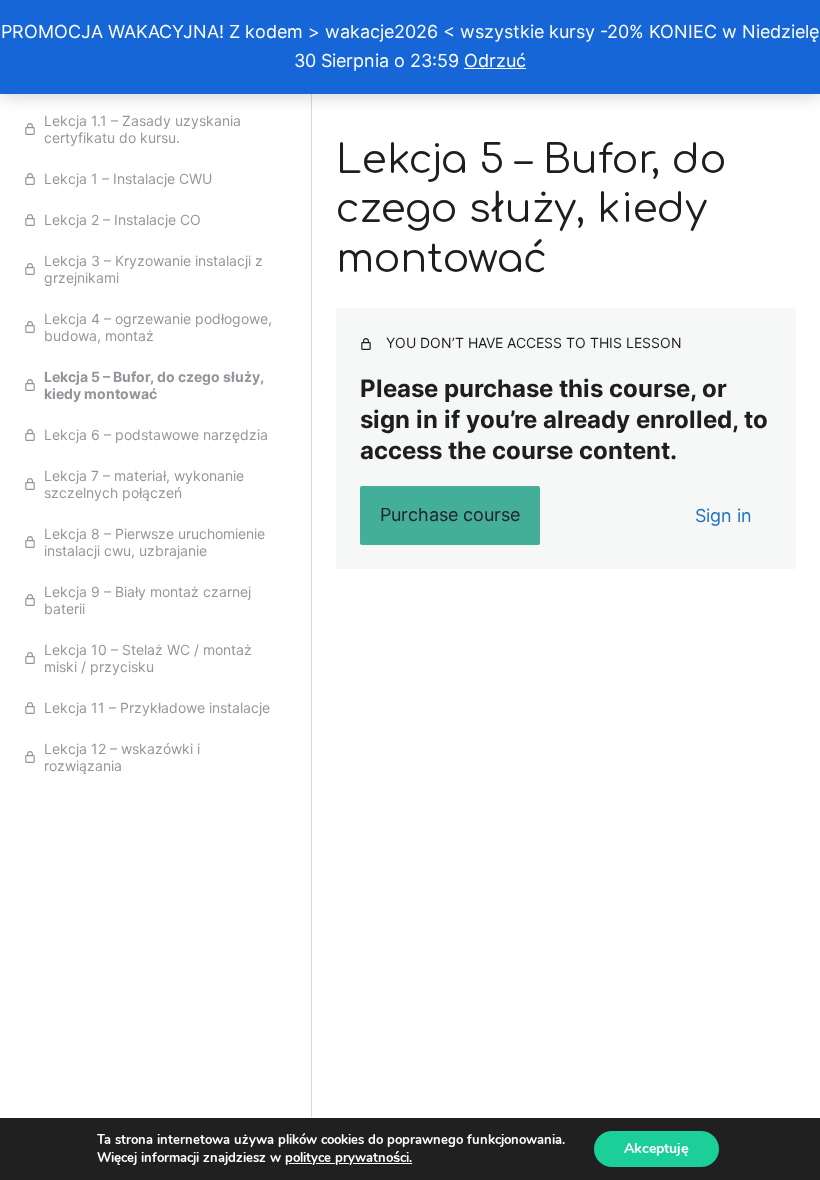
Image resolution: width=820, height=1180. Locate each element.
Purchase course (450, 514)
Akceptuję (656, 1148)
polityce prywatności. (348, 1158)
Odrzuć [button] (495, 60)
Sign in (723, 515)
